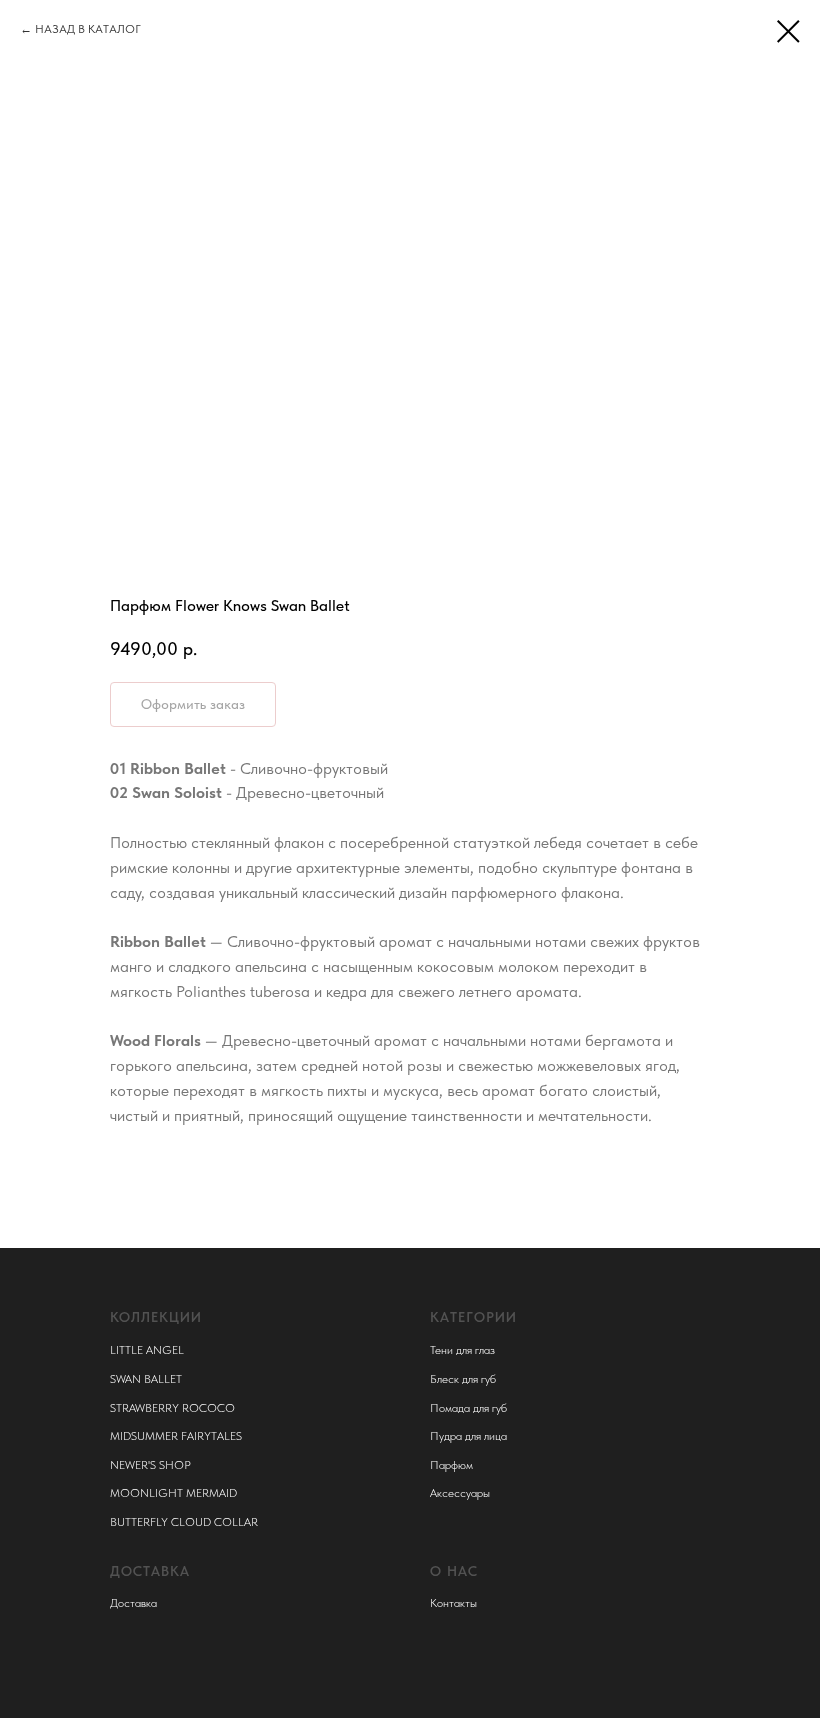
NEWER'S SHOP (150, 1465)
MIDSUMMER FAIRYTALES (176, 1436)
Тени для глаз (462, 1350)
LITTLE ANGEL (147, 1350)
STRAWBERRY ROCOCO (172, 1408)
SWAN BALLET (146, 1379)
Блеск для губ (463, 1379)
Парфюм (451, 1465)
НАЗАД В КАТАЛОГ (88, 29)
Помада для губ (468, 1408)
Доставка (133, 1603)
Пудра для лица (468, 1436)
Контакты (453, 1603)
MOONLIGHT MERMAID (173, 1493)
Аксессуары (460, 1493)
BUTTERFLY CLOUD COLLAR (184, 1522)
